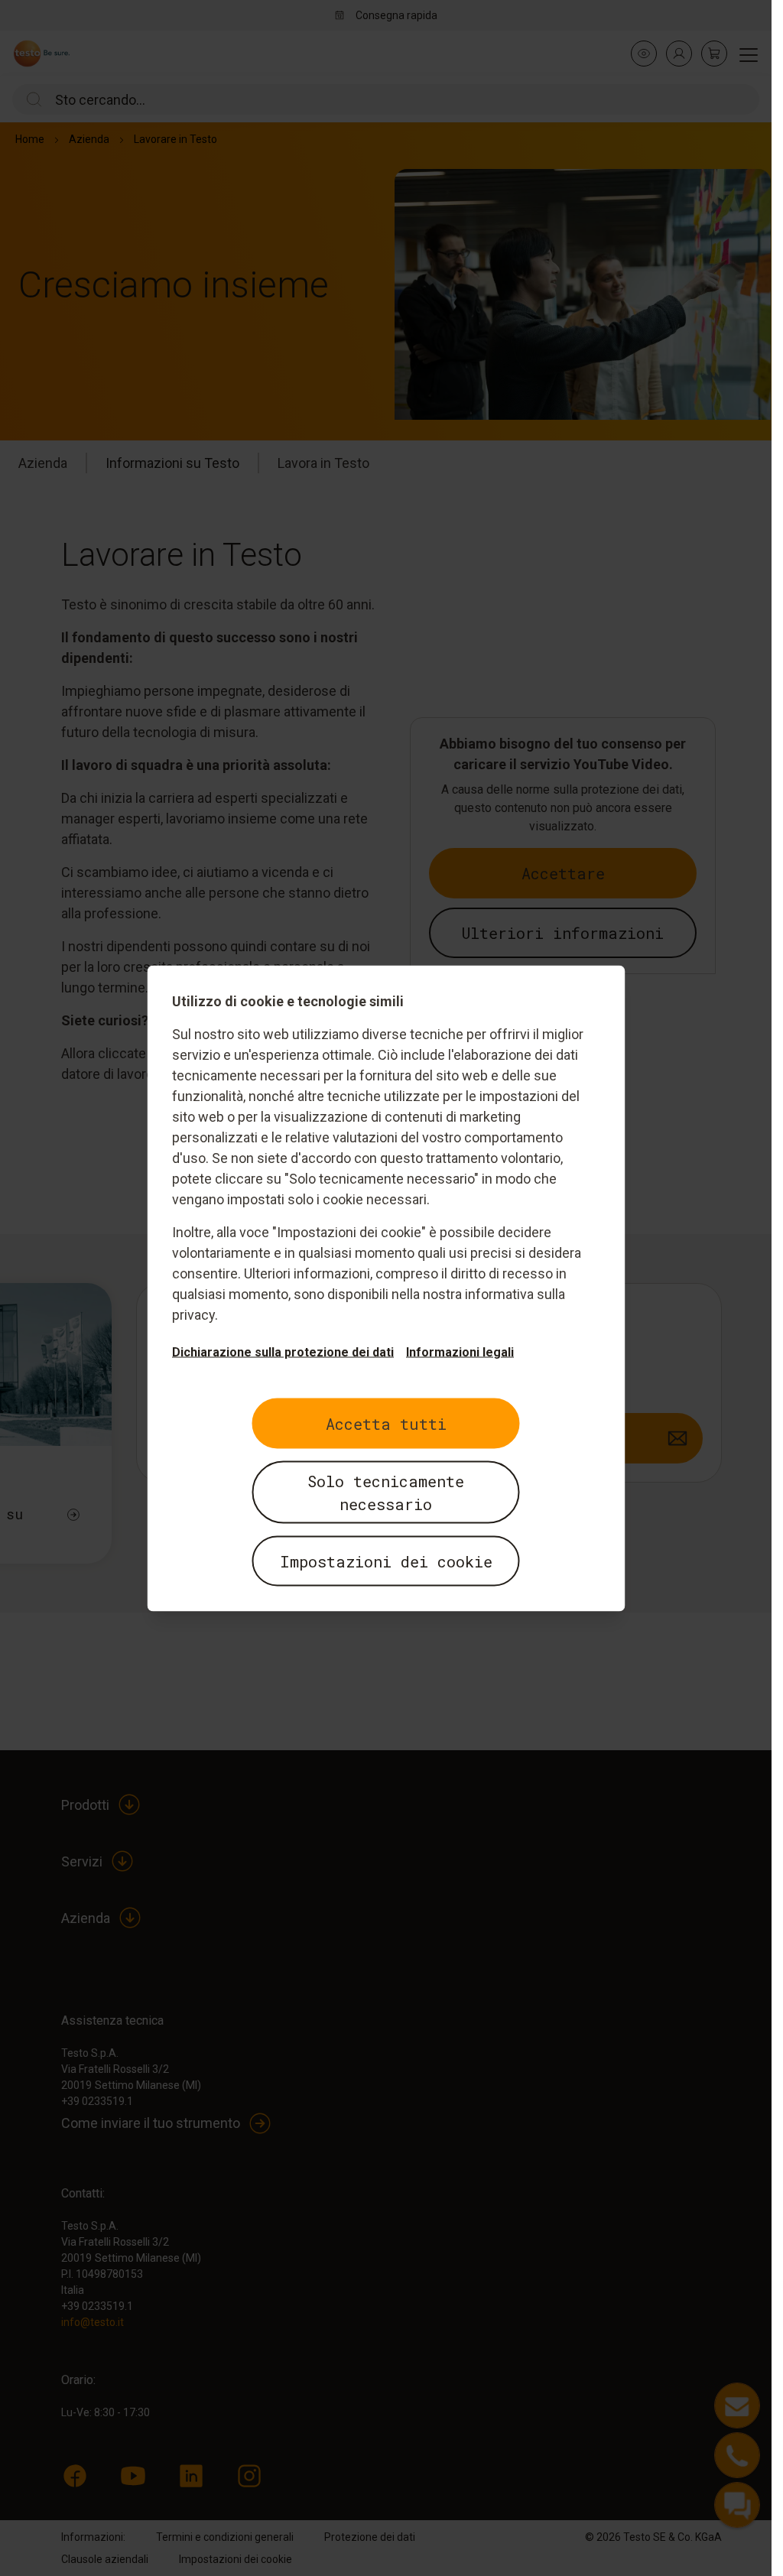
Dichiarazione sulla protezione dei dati (283, 1351)
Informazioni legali (460, 1351)
